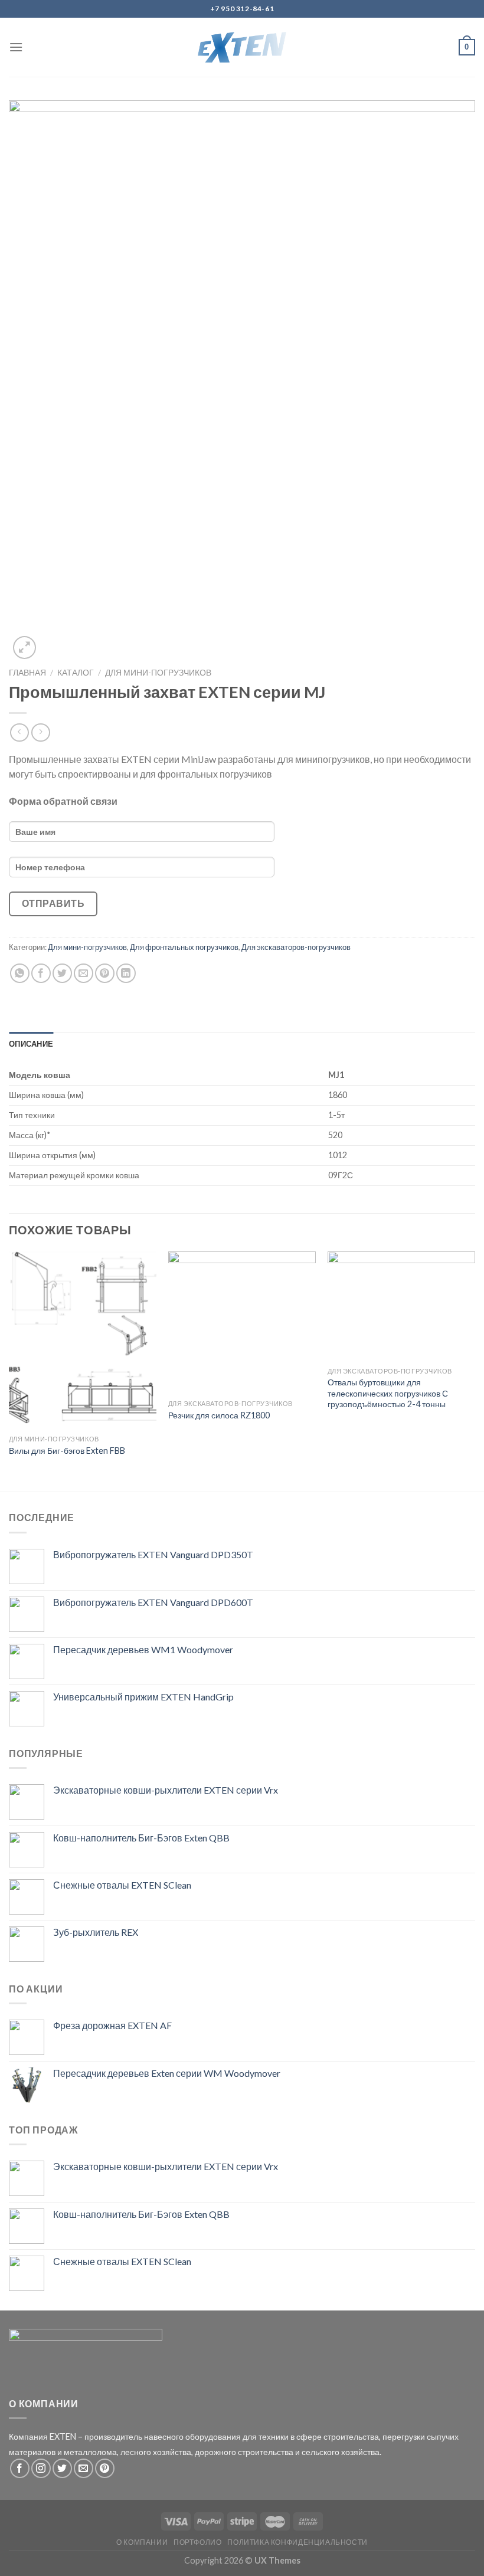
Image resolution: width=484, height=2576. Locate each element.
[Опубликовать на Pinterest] (105, 973)
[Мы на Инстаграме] (41, 2468)
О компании (142, 2542)
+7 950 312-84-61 (242, 9)
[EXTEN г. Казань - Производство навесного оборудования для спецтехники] (242, 47)
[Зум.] (24, 648)
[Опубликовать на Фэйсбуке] (41, 973)
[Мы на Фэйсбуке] (20, 2468)
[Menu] (16, 47)
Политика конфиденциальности (297, 2542)
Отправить (53, 903)
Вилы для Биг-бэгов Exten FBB (67, 1451)
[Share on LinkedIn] (126, 973)
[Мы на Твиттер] (62, 2468)
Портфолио (198, 2542)
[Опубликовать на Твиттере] (62, 973)
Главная (27, 673)
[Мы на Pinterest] (105, 2468)
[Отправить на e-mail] (84, 2468)
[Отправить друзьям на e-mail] (84, 973)
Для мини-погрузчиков (158, 673)
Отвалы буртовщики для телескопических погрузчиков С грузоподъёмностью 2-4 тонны (388, 1393)
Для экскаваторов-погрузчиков (296, 947)
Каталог (76, 673)
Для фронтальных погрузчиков (184, 947)
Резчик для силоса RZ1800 (219, 1415)
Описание (31, 1044)
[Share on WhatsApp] (20, 973)
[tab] (31, 1044)
